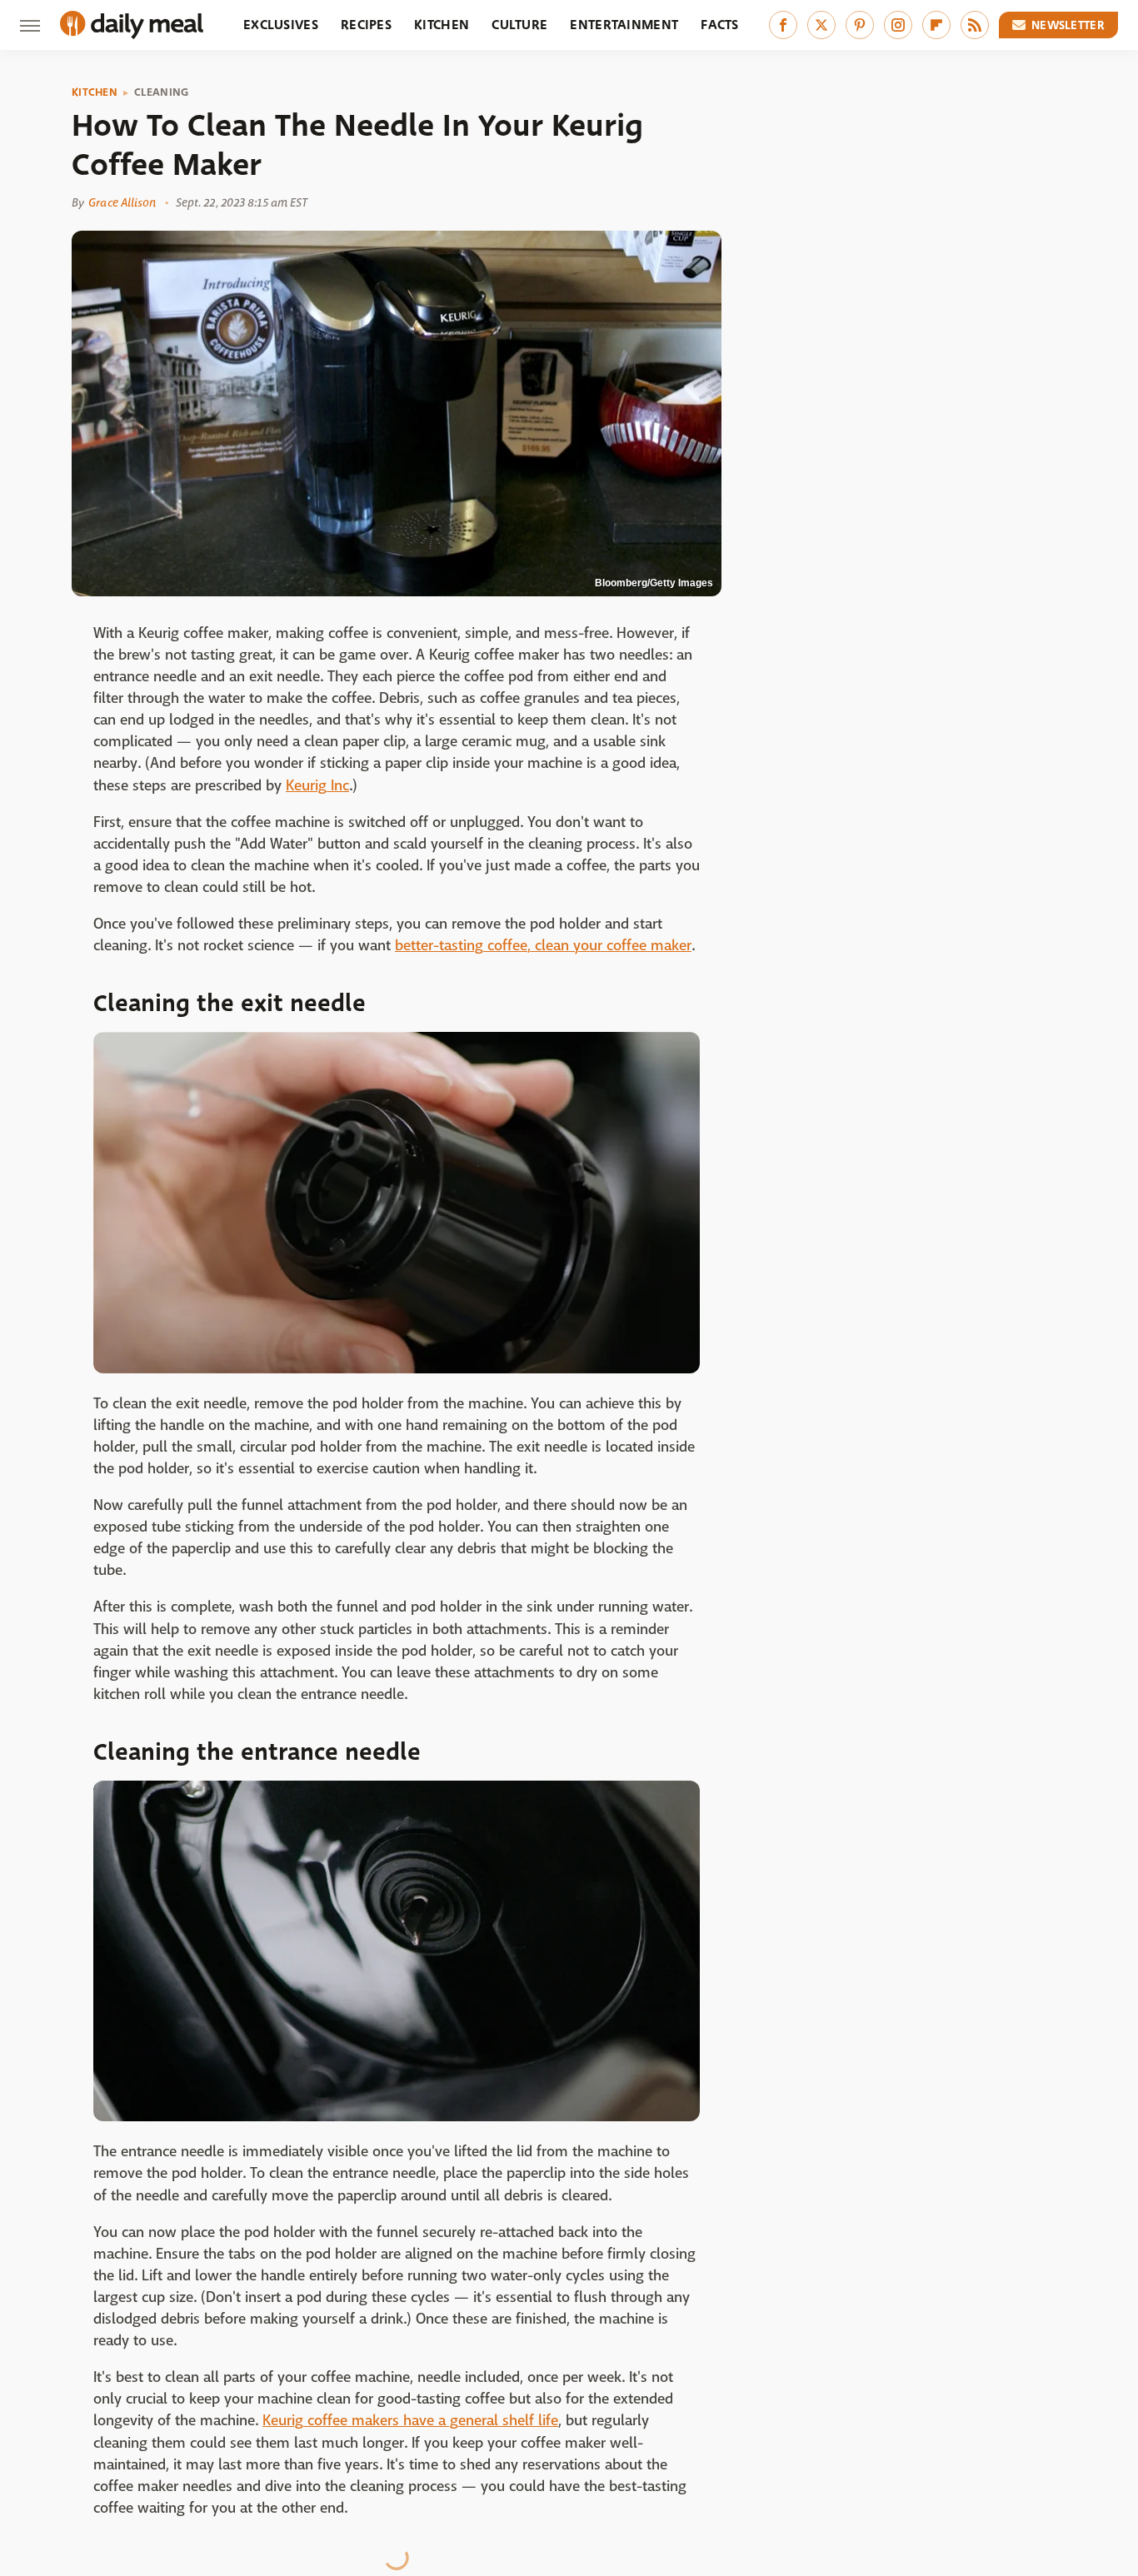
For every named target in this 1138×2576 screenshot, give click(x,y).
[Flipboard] (936, 25)
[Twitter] (821, 25)
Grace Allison (122, 202)
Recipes (366, 25)
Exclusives (281, 25)
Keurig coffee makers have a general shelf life (410, 2421)
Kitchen (442, 25)
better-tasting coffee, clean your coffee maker (543, 946)
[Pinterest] (860, 25)
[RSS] (975, 25)
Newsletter (1068, 25)
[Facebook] (783, 25)
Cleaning (161, 92)
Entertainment (624, 25)
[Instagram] (898, 25)
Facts (720, 25)
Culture (519, 25)
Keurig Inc (317, 786)
